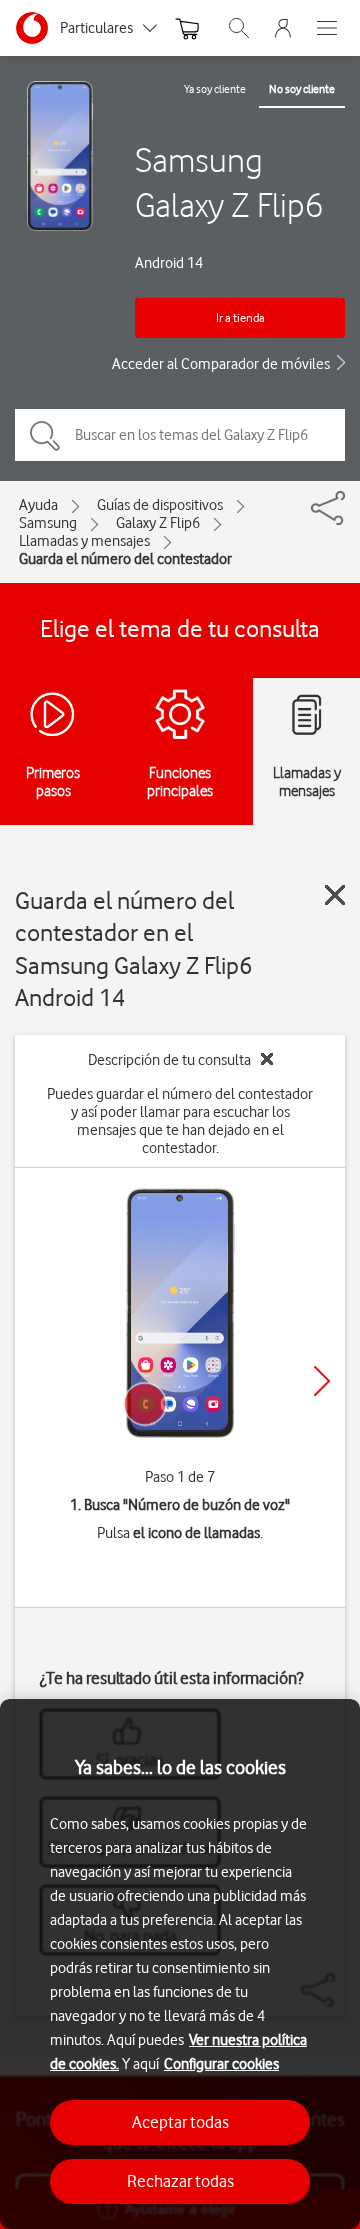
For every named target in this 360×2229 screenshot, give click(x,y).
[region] (180, 1964)
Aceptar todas (180, 2122)
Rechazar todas (180, 2181)
